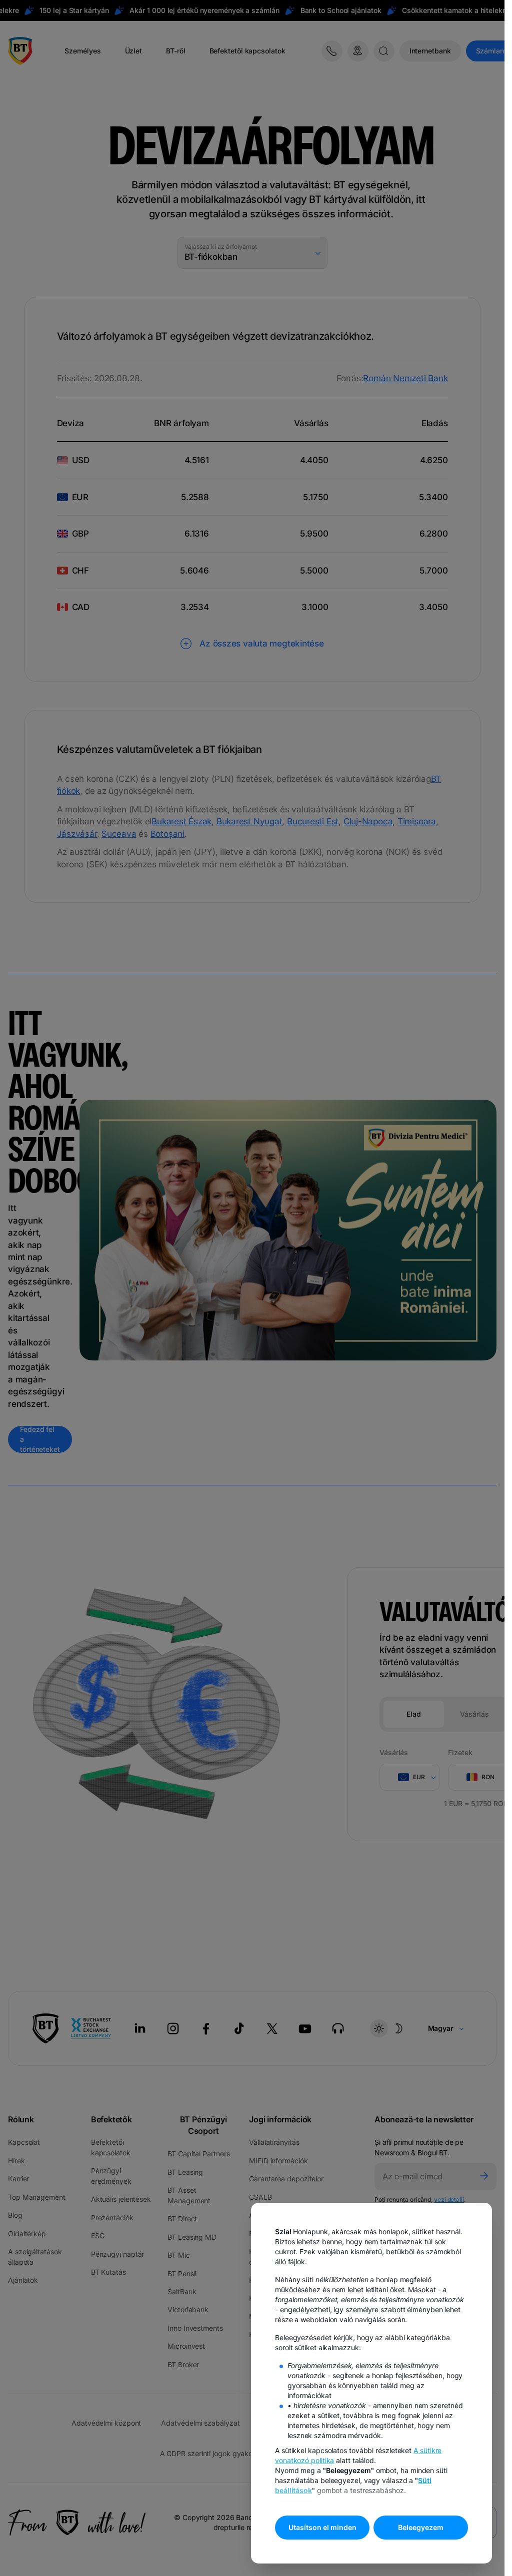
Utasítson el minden (322, 2527)
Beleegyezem (421, 2527)
